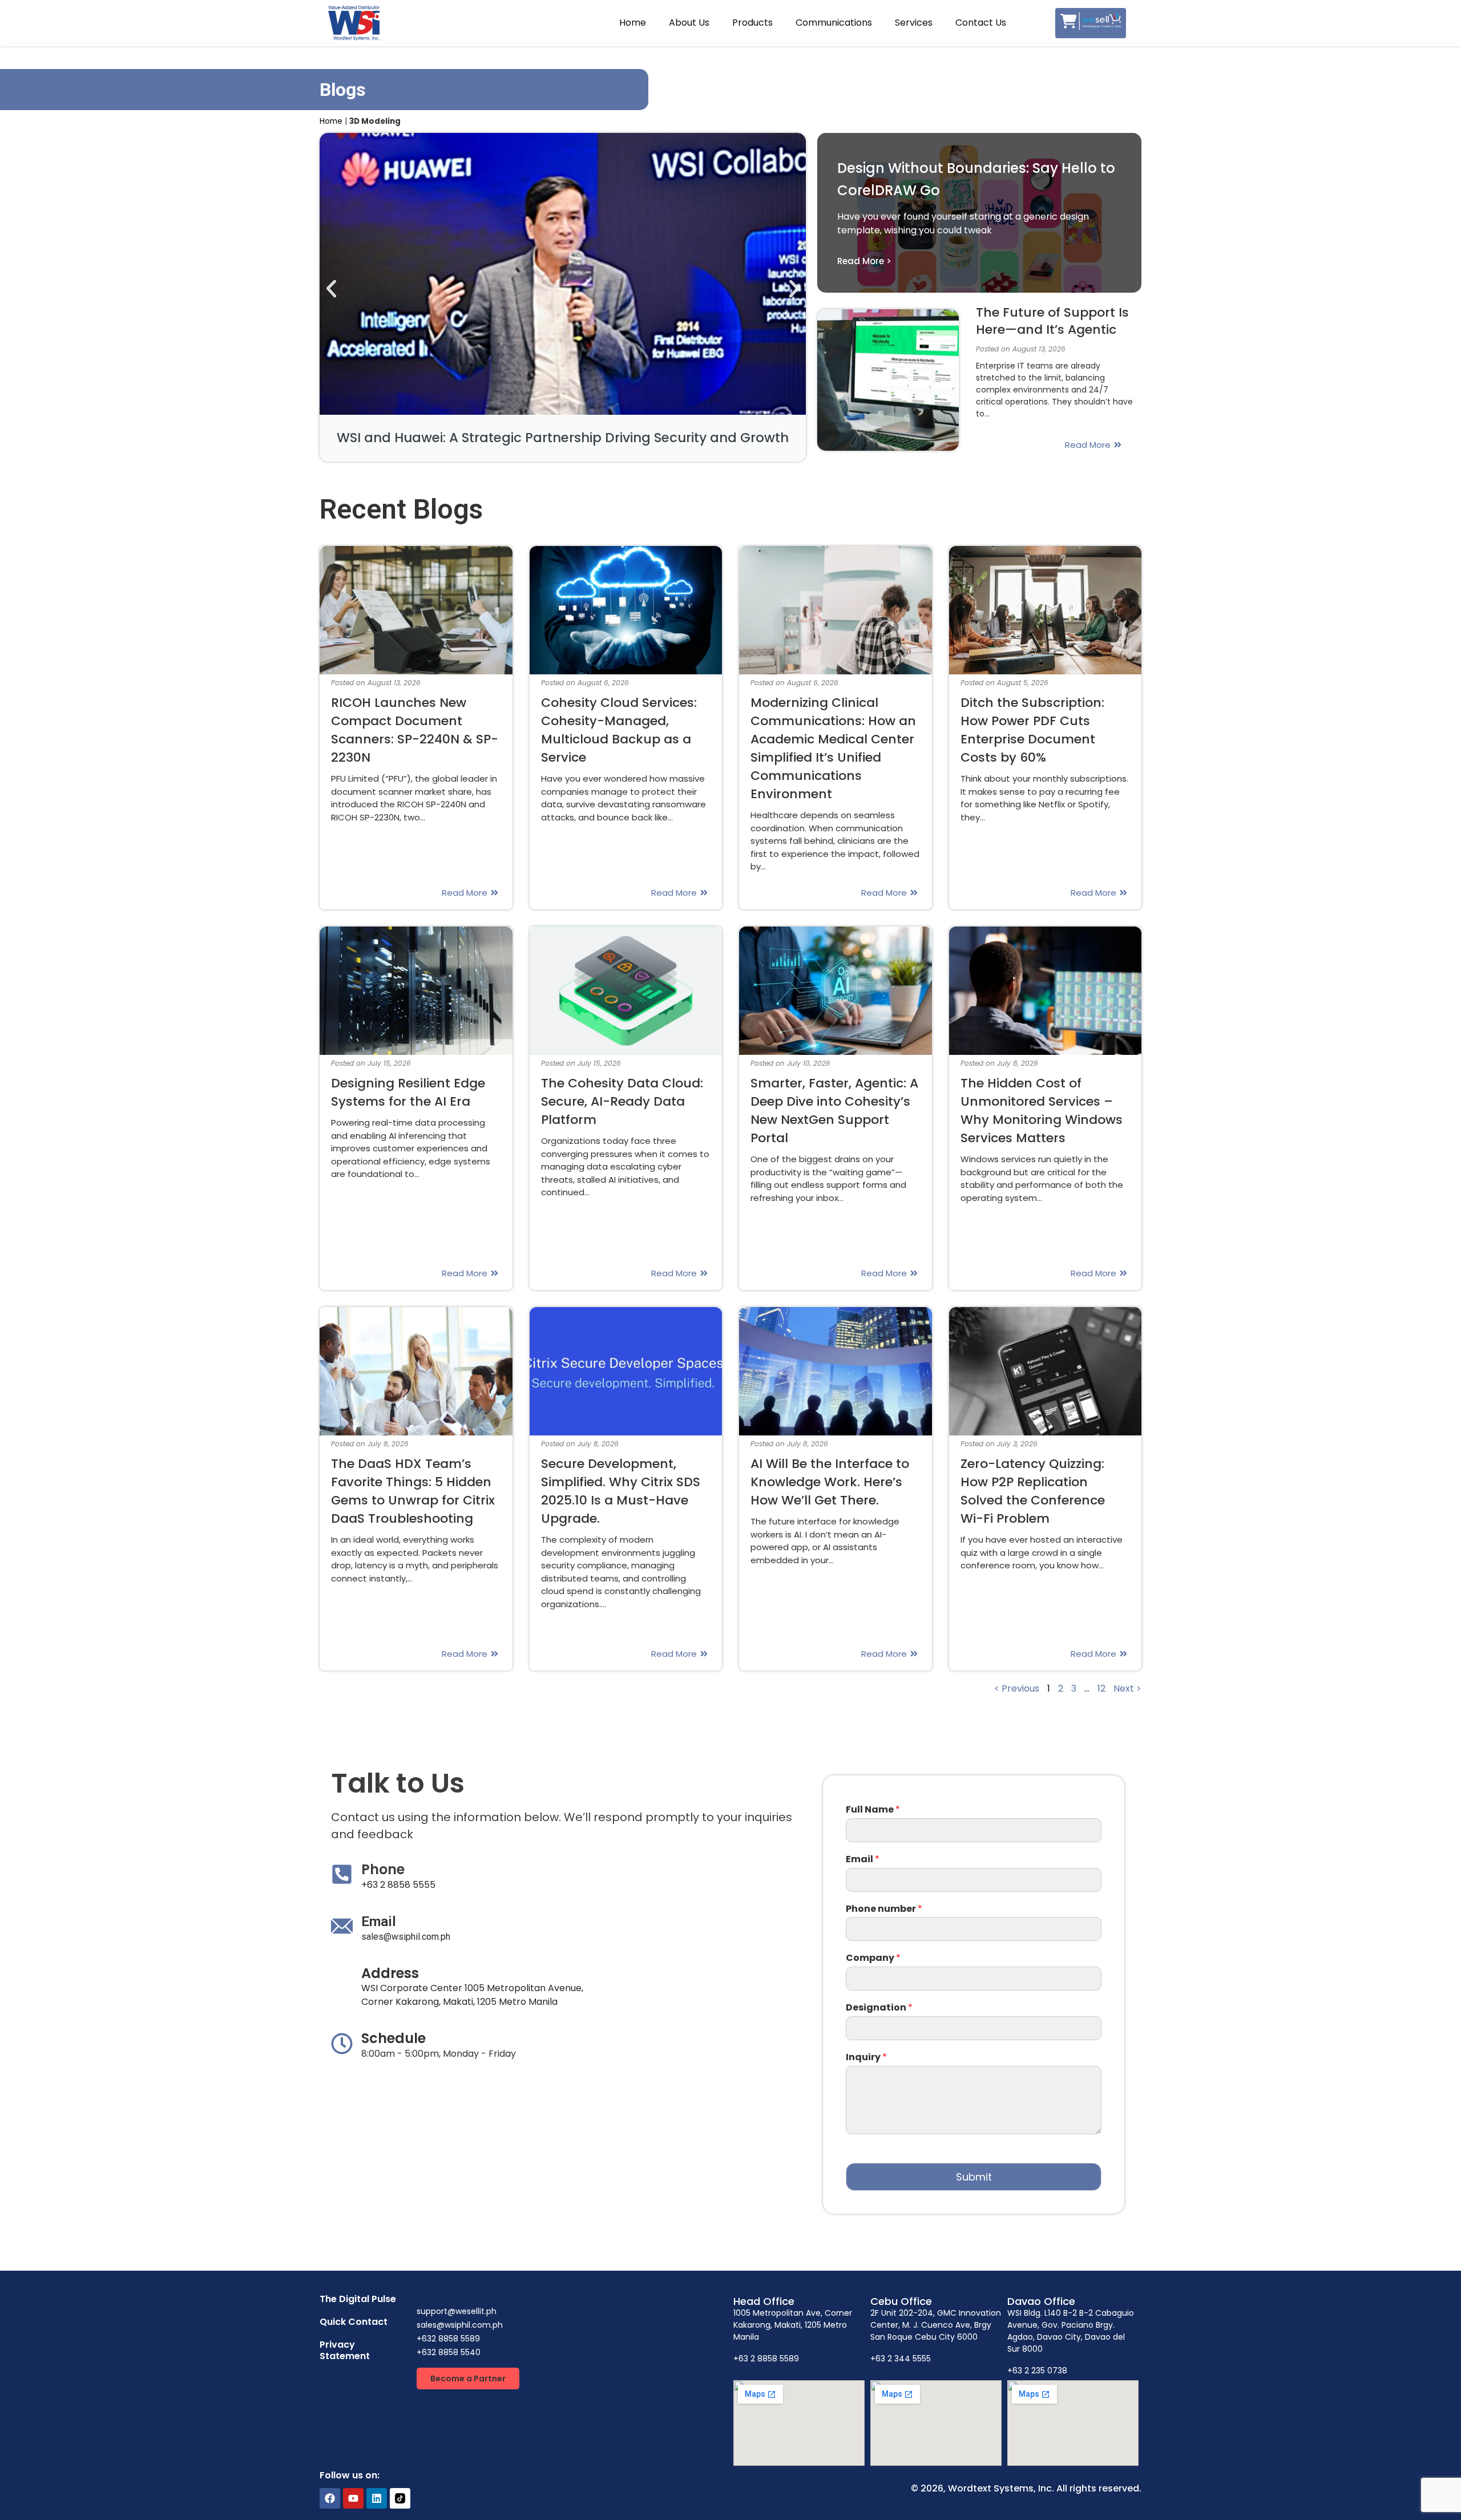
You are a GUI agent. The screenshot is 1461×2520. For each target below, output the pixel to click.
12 (1101, 1688)
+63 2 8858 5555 (398, 1885)
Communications (834, 23)
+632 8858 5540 (449, 2352)
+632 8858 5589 (448, 2339)
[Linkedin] (377, 2498)
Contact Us (981, 23)
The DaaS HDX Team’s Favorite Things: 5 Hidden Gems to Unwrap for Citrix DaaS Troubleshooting (413, 1491)
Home (633, 23)
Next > (1127, 1688)
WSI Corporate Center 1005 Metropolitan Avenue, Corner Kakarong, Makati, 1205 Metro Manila (472, 1995)
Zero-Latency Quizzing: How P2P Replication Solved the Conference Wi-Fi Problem (1033, 1491)
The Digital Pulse (358, 2299)
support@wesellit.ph (457, 2311)
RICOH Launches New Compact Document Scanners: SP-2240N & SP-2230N (415, 730)
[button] (331, 289)
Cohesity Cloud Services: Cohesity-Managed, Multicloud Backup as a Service (619, 730)
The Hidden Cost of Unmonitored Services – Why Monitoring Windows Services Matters (1042, 1111)
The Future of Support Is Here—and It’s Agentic (1052, 321)
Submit (974, 2177)
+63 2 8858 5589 (766, 2359)
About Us (689, 23)
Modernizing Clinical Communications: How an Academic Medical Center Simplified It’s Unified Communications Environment (833, 748)
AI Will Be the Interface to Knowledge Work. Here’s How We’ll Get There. (830, 1482)
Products (752, 23)
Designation (879, 2008)
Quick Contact (354, 2322)
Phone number (884, 1909)
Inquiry (866, 2058)
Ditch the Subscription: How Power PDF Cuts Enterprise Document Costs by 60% (1032, 730)
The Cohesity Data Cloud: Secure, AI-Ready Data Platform (622, 1101)
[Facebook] (330, 2498)
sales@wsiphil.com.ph (406, 1937)
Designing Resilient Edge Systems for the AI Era (408, 1092)
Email (863, 1860)
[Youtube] (353, 2498)
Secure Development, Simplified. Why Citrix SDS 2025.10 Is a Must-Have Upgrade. (621, 1491)
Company (873, 1958)
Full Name (873, 1810)
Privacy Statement (345, 2350)
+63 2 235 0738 (1037, 2371)
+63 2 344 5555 (901, 2359)
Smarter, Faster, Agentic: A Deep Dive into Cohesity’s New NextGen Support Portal (834, 1111)
